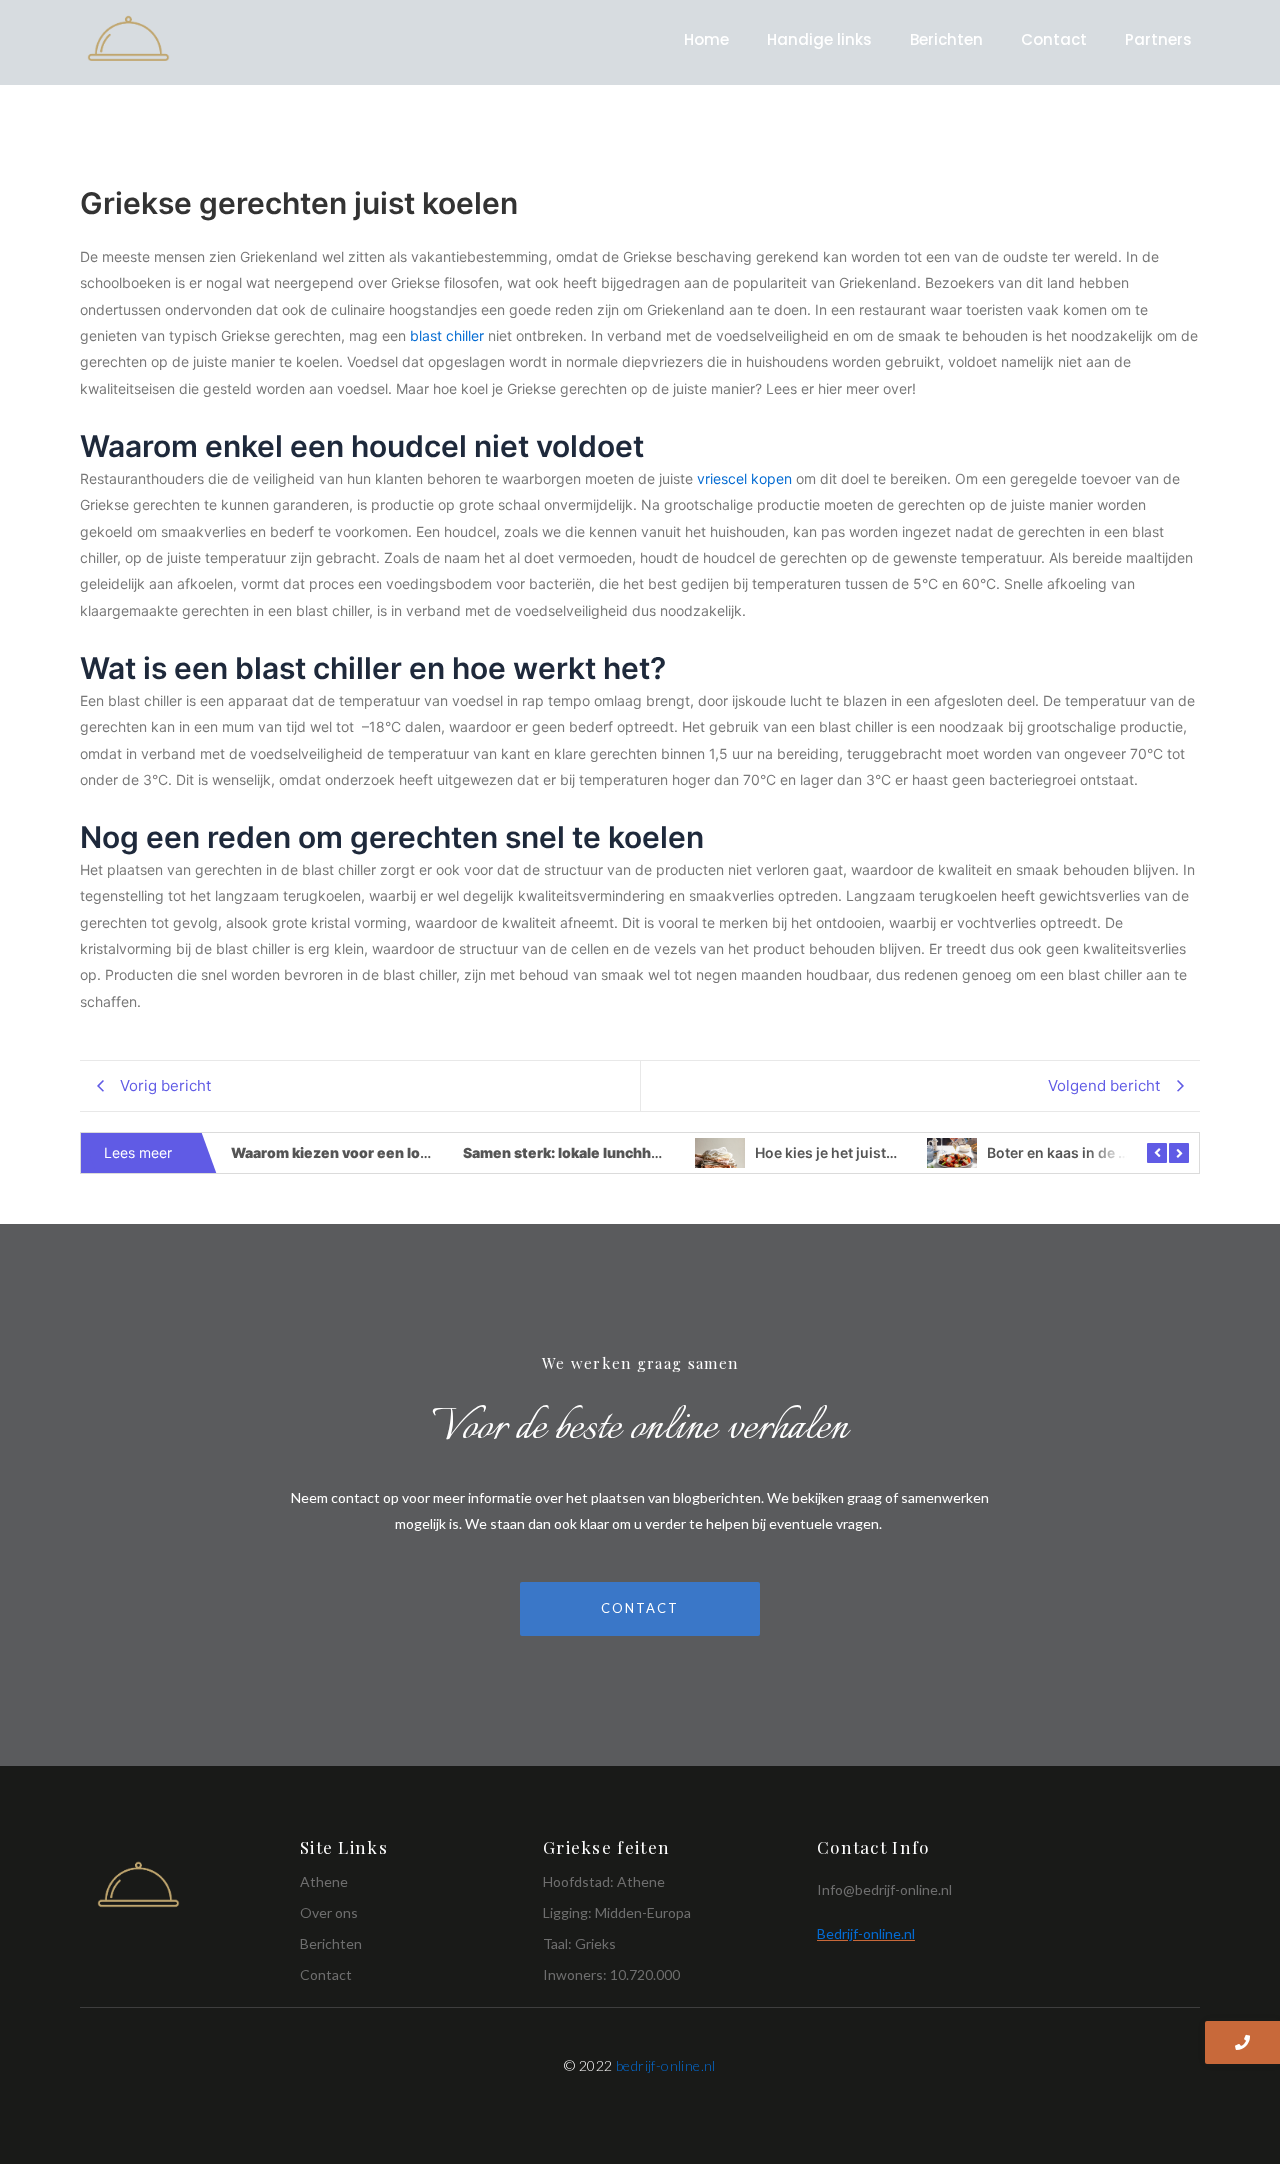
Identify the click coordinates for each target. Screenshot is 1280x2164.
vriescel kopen (744, 478)
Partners (1158, 39)
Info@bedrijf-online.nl (884, 1889)
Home (706, 39)
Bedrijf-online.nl (866, 1933)
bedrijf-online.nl (666, 2065)
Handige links (819, 39)
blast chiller (447, 335)
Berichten (946, 39)
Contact (1054, 39)
